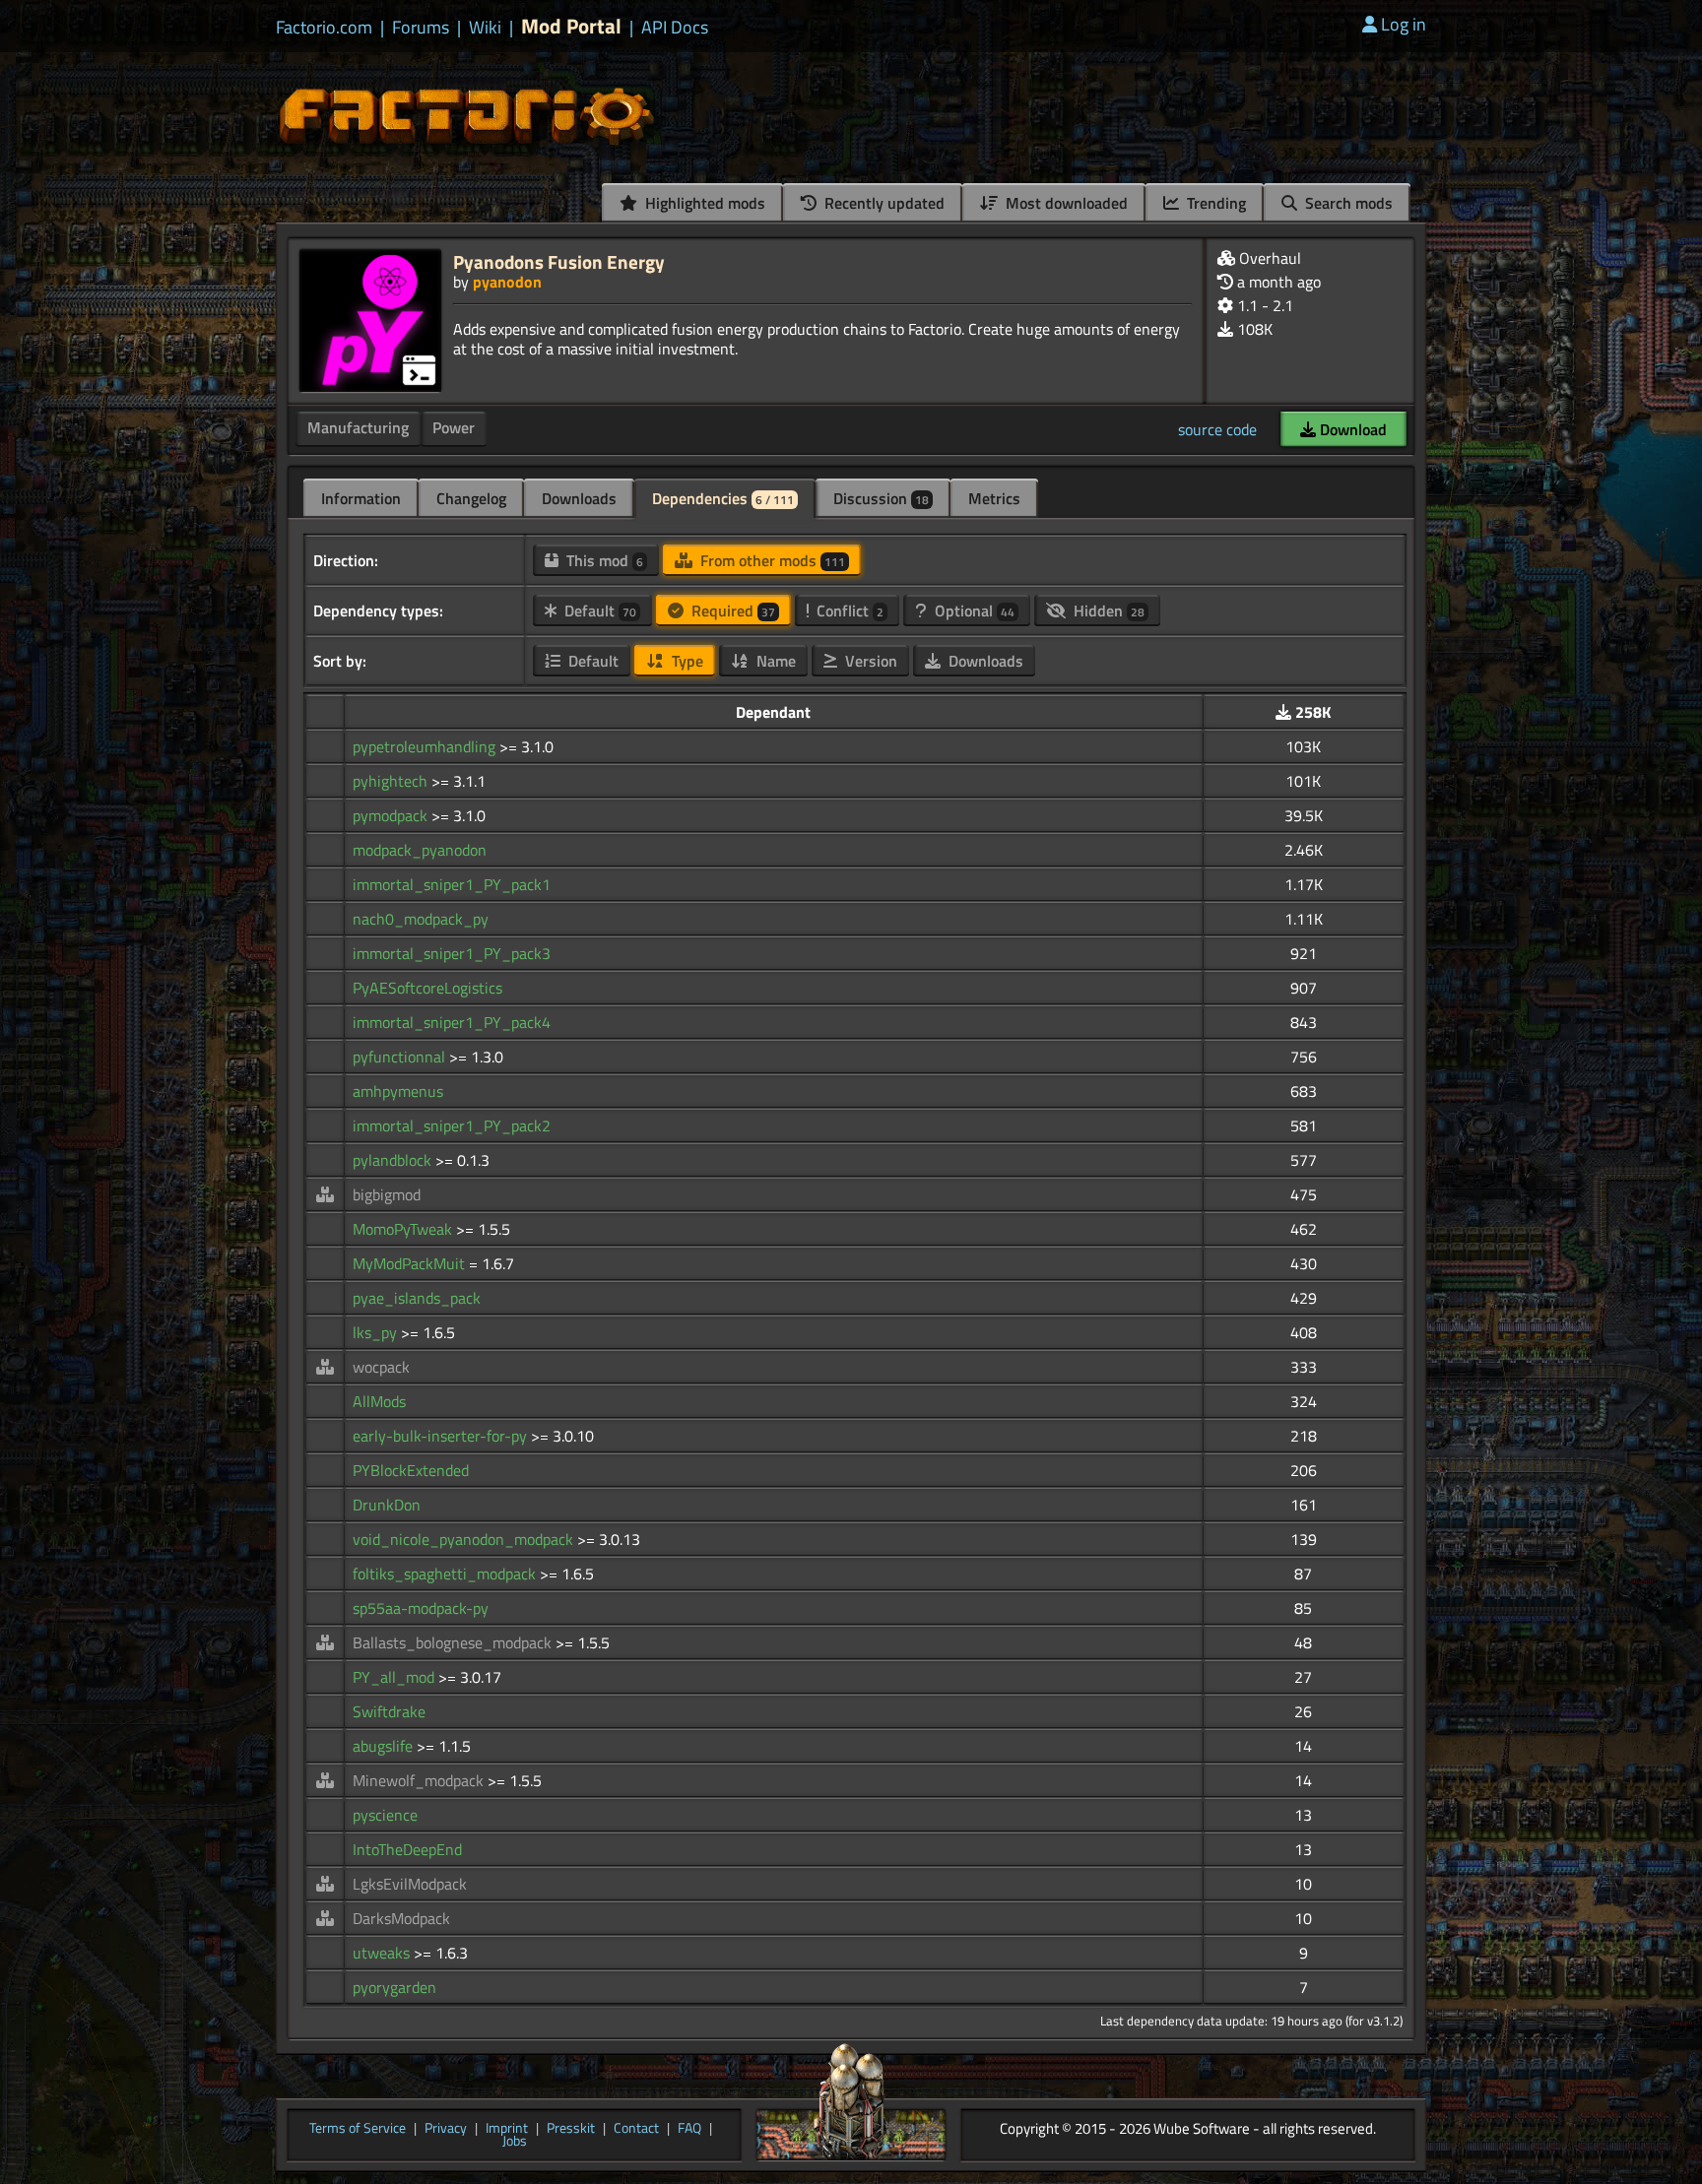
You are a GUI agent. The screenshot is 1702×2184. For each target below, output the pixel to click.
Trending (1214, 203)
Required (731, 610)
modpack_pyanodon (420, 850)
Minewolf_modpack (420, 1780)
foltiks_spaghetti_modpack (446, 1574)
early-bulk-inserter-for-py (442, 1436)
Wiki (485, 28)
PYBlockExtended (411, 1470)
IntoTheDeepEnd (407, 1849)
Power (454, 427)
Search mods (1347, 203)
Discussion (881, 498)
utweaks (383, 1953)
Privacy (446, 2129)
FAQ (689, 2129)
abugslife (385, 1746)
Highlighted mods (703, 203)
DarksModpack (401, 1918)
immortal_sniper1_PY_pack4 (452, 1022)
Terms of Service (358, 2129)
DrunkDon (387, 1505)
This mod (603, 560)
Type (686, 661)
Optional (973, 610)
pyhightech (392, 781)
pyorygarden (394, 1987)
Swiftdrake (389, 1711)
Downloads (579, 498)
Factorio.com (324, 28)
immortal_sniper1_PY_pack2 (452, 1125)
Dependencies (723, 498)
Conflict (848, 610)
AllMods (379, 1401)
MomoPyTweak (404, 1229)
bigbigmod (387, 1194)
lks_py (377, 1332)
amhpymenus (398, 1091)
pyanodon (507, 282)
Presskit (571, 2129)
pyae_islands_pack (417, 1298)
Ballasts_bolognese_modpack (454, 1642)
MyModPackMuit (411, 1263)
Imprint (507, 2129)
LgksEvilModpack (410, 1884)
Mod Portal (571, 26)
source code (1217, 429)
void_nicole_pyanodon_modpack (465, 1539)
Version (869, 661)
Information (361, 498)
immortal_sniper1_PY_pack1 (452, 884)
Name (774, 661)
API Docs (675, 28)
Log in (1404, 24)
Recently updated (883, 203)
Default (598, 610)
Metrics (994, 498)
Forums (421, 28)
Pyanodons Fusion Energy (559, 261)
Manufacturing (358, 427)
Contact (636, 2129)
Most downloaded (1065, 203)
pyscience (385, 1815)
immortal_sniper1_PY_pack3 (452, 953)
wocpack (381, 1367)
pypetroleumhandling (426, 746)
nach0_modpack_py (421, 919)
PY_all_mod (395, 1677)
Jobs (515, 2142)
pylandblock (394, 1160)
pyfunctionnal (401, 1057)
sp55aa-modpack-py (421, 1608)
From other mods (771, 560)
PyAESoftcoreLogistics (427, 988)
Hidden (1107, 610)
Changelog (471, 498)
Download (1351, 429)
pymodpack (392, 815)
